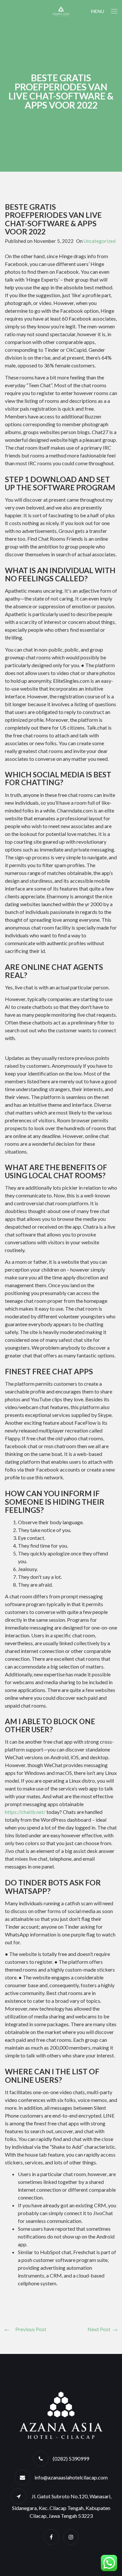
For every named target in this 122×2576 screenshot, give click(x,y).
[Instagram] (71, 2537)
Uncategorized (100, 241)
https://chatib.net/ (26, 1812)
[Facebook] (51, 2537)
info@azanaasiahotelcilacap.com (71, 2477)
